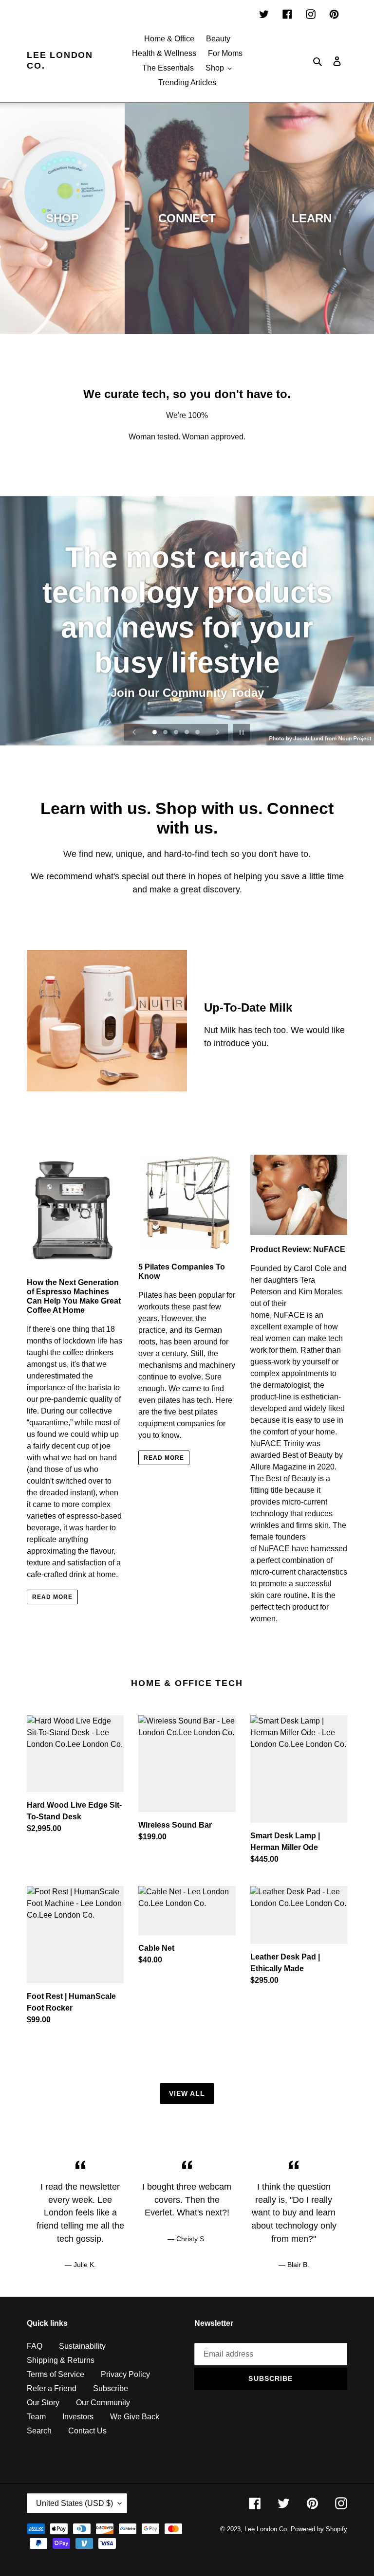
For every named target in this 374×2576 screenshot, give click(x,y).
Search (39, 2431)
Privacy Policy (125, 2374)
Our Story (43, 2403)
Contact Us (87, 2431)
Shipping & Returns (61, 2360)
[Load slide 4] (187, 733)
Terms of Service (56, 2374)
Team (36, 2417)
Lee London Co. (60, 60)
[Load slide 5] (198, 733)
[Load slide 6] (179, 748)
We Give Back (135, 2417)
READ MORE (52, 1597)
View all (187, 2093)
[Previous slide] (134, 732)
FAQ (35, 2346)
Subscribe (111, 2388)
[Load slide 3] (177, 733)
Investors (78, 2417)
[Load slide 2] (166, 733)
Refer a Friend (52, 2388)
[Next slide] (218, 732)
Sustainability (82, 2346)
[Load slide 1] (155, 733)
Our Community (103, 2403)
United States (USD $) (75, 2503)
